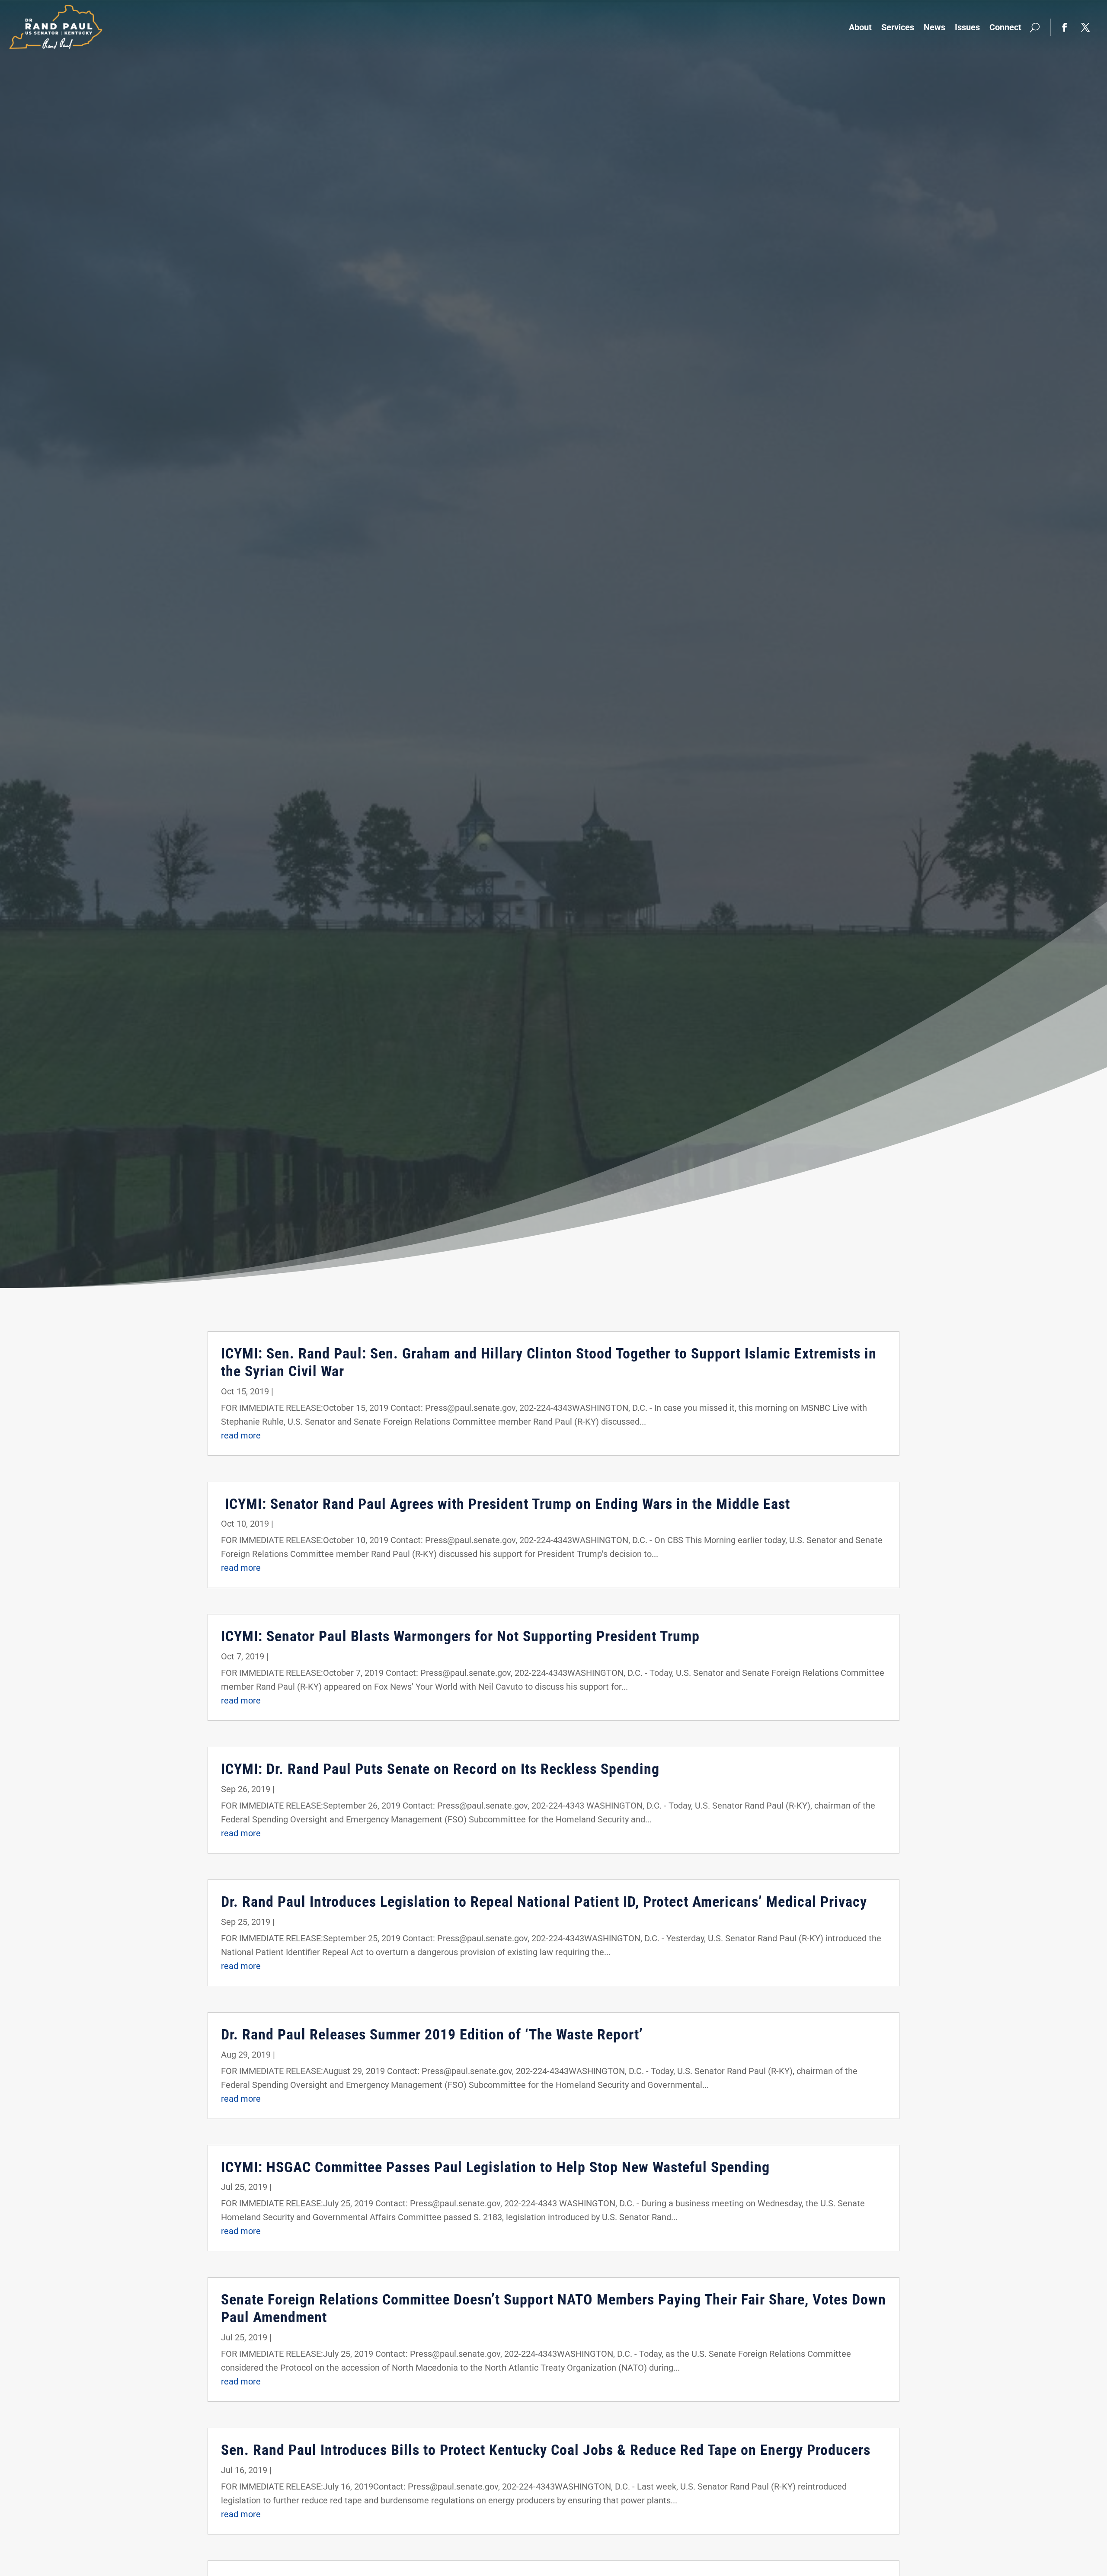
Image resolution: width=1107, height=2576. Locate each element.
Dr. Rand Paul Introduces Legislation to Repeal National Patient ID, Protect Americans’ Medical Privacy (544, 1902)
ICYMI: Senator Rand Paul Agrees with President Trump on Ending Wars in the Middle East (506, 1504)
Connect (1005, 27)
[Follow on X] (1085, 27)
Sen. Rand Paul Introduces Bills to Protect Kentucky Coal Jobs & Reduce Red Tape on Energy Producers (546, 2450)
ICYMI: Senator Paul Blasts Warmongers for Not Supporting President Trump (460, 1636)
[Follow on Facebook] (1065, 27)
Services (898, 27)
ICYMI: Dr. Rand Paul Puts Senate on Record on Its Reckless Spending (440, 1769)
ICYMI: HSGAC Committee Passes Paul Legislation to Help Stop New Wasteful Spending (495, 2167)
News (934, 27)
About (860, 27)
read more (241, 1435)
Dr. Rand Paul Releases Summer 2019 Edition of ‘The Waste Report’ (432, 2034)
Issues (967, 27)
